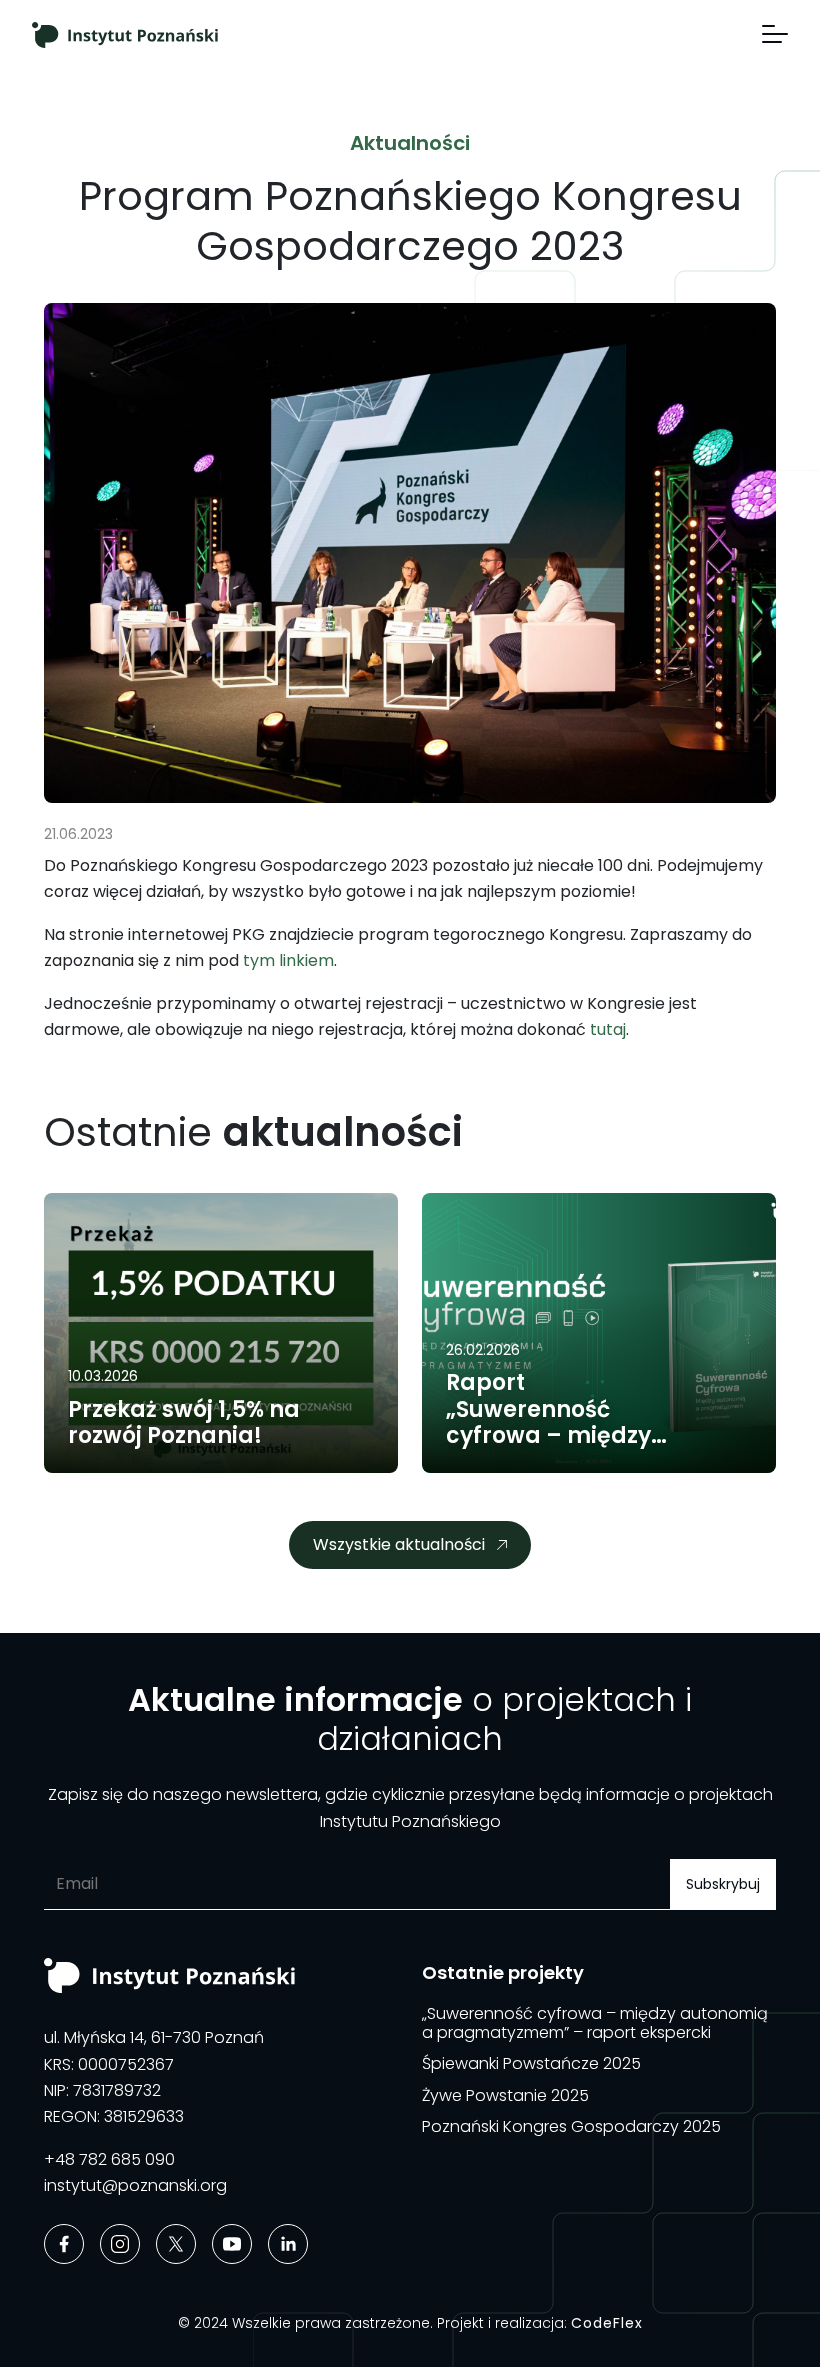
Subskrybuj (723, 1884)
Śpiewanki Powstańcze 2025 (531, 2063)
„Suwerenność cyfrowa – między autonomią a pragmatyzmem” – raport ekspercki (595, 2023)
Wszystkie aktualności (399, 1544)
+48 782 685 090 (109, 2159)
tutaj (608, 1029)
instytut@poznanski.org (135, 2185)
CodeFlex (607, 2323)
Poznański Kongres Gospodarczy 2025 (571, 2126)
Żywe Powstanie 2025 (505, 2095)
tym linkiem (288, 960)
